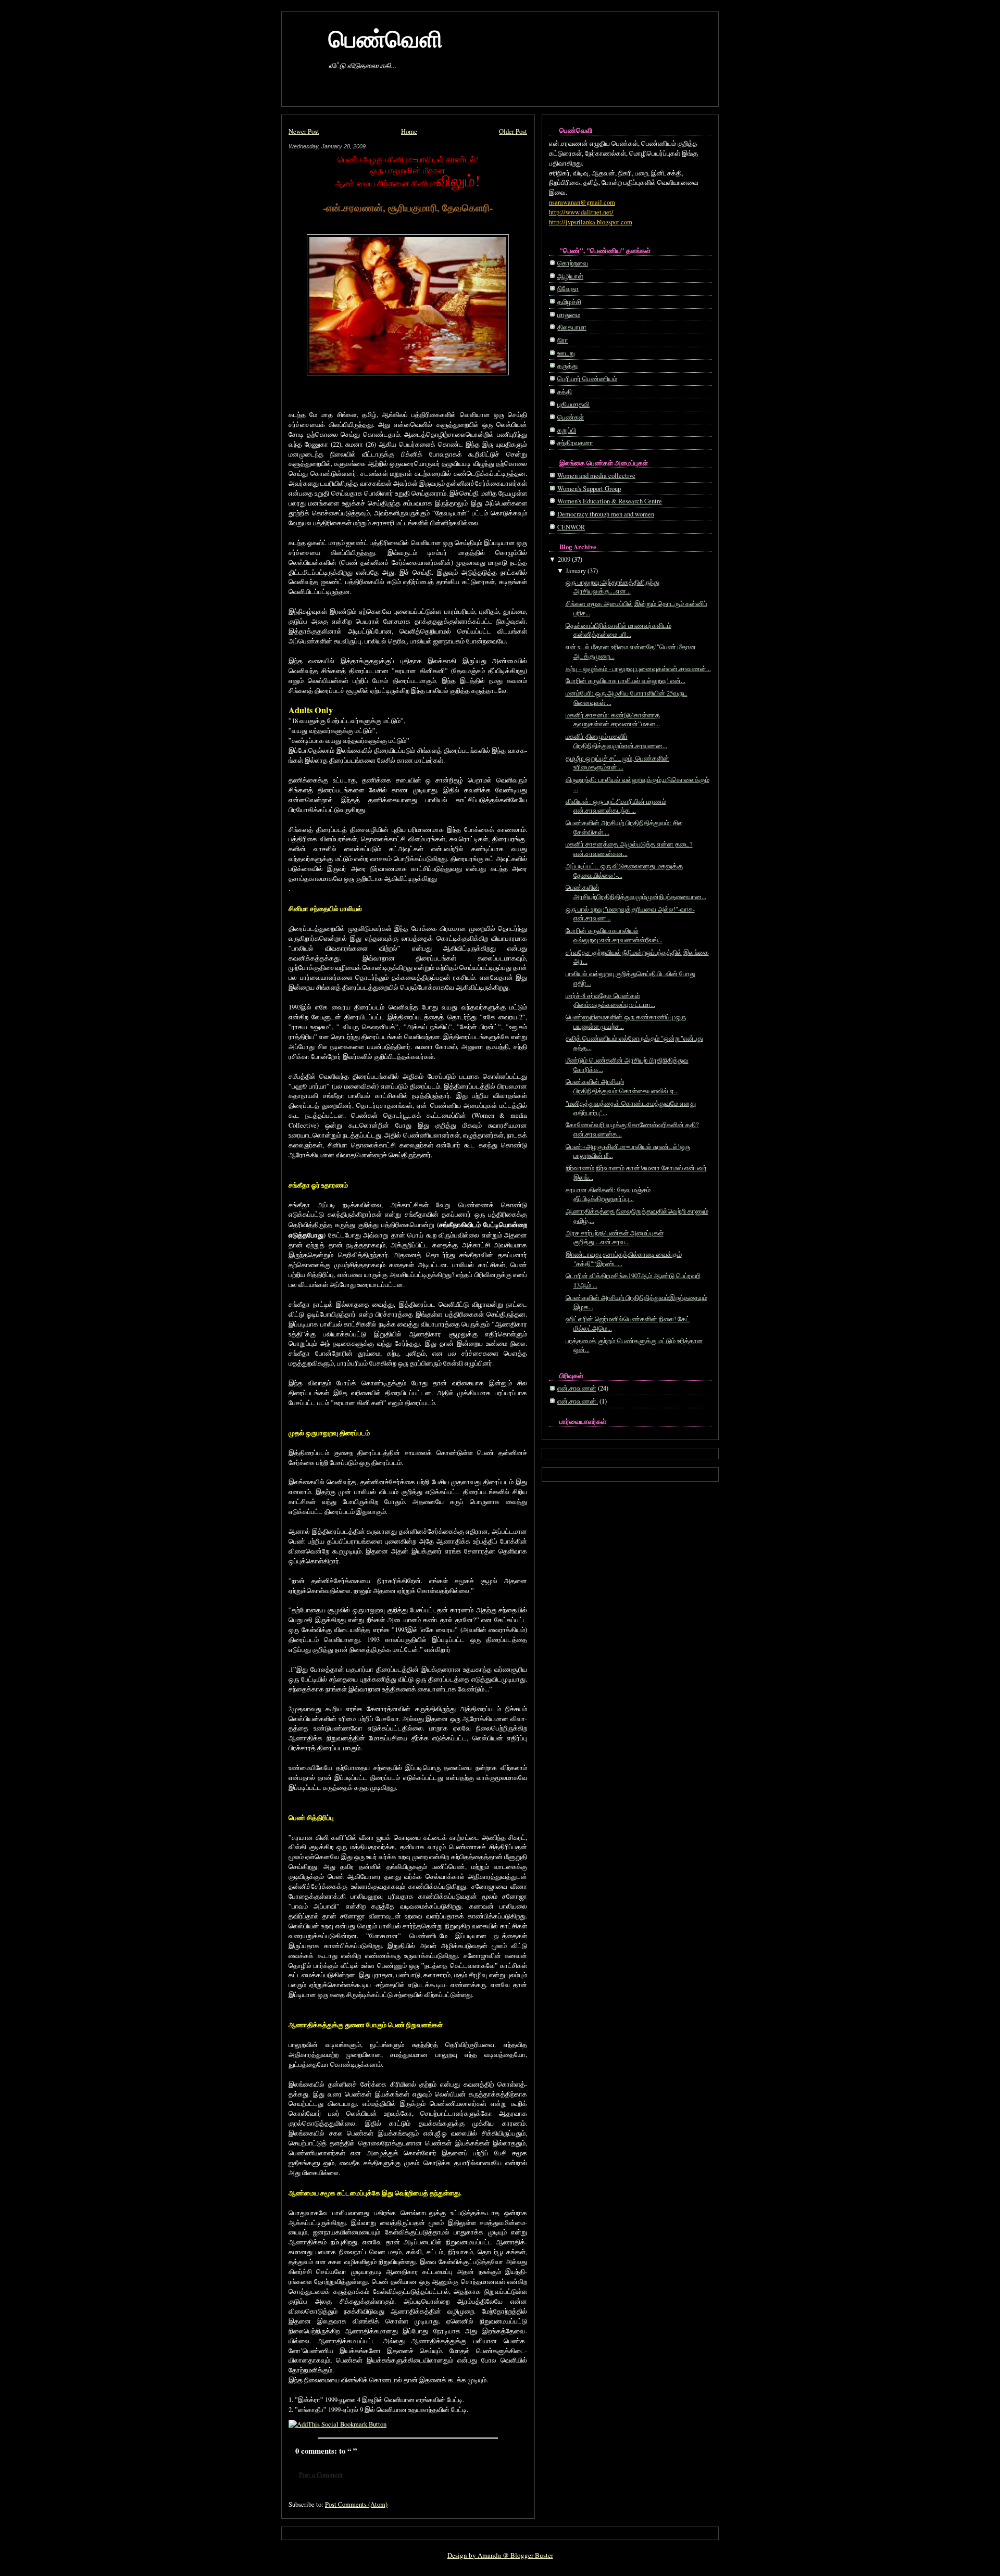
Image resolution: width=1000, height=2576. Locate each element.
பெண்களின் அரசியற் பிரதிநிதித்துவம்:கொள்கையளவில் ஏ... (622, 1086)
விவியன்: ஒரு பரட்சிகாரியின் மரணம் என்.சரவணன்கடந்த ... (616, 806)
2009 (564, 559)
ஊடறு (566, 353)
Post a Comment (321, 2475)
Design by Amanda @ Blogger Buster (500, 2555)
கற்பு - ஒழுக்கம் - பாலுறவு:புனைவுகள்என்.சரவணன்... (638, 669)
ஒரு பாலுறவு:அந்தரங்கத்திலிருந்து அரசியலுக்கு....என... (612, 587)
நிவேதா (568, 289)
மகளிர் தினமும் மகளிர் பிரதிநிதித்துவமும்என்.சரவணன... (616, 741)
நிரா (563, 340)
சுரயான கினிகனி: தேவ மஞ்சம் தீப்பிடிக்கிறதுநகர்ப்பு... (608, 1195)
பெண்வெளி (386, 38)
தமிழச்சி (569, 302)
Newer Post (304, 131)
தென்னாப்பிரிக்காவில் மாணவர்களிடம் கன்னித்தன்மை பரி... (618, 630)
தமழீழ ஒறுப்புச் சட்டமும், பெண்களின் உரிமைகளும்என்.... (617, 763)
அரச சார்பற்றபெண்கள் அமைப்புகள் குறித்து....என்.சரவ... (615, 1238)
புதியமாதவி (573, 404)
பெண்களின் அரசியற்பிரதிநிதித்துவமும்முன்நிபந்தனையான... (636, 892)
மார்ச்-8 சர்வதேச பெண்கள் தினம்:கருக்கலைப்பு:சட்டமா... (610, 1000)
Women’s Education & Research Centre (610, 501)
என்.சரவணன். (578, 1401)
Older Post (513, 131)
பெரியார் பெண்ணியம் (587, 379)
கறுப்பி (567, 430)
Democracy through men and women (606, 514)
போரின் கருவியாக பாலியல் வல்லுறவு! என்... (626, 681)
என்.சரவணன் (577, 1388)
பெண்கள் (571, 417)
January (576, 571)
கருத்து (567, 366)
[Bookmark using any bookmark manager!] (337, 2424)
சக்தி (565, 392)
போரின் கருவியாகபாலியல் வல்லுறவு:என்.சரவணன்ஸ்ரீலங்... (614, 935)
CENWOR (571, 527)
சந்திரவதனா (575, 443)
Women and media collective (596, 476)
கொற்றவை (573, 263)
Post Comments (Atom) (356, 2504)
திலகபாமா (572, 327)
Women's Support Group (589, 489)
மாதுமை (569, 315)
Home (409, 131)
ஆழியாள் (570, 276)
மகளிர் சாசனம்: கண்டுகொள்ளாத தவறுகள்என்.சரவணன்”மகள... (613, 720)
